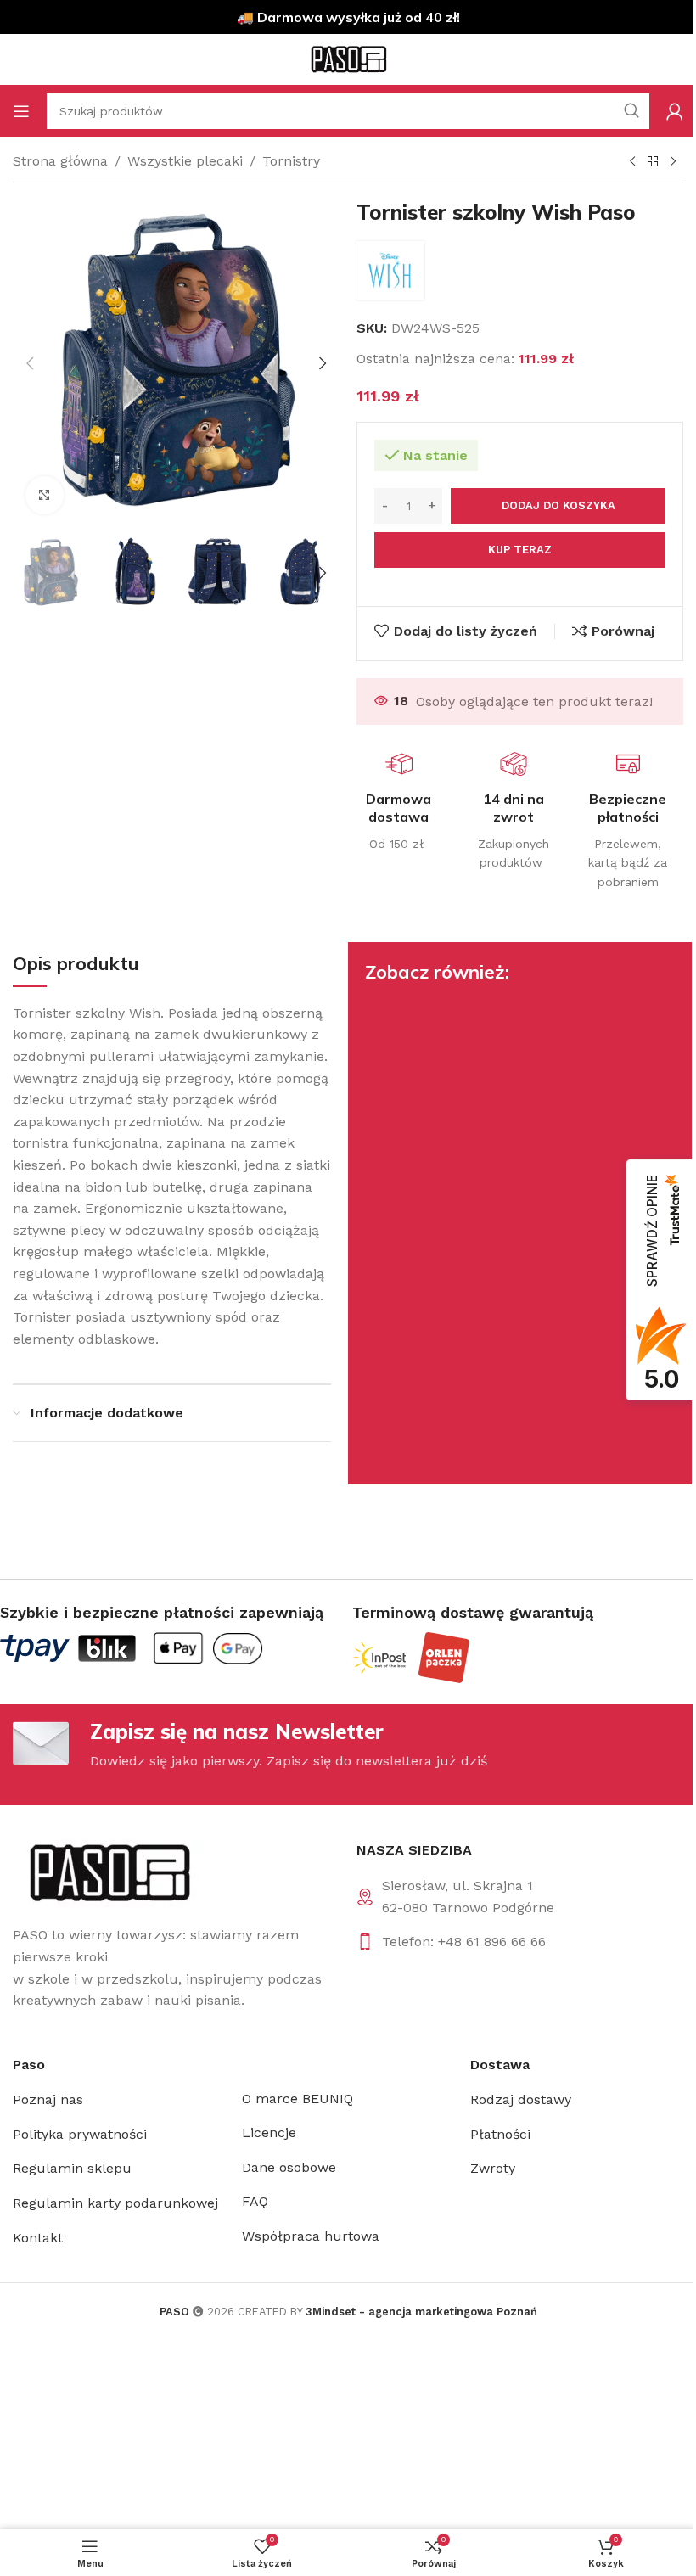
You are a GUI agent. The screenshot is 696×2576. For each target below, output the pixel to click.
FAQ (255, 2201)
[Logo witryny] (348, 58)
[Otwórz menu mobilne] (21, 111)
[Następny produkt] (673, 162)
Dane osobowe (289, 2167)
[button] (30, 363)
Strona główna (60, 161)
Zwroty (493, 2168)
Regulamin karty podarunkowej (115, 2203)
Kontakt (38, 2238)
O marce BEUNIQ (297, 2099)
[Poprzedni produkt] (632, 162)
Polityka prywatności (80, 2134)
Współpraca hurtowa (311, 2236)
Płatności (500, 2134)
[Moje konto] (675, 111)
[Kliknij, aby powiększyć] (45, 495)
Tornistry (291, 161)
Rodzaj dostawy (521, 2099)
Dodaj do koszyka (558, 505)
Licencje (269, 2133)
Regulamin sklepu (72, 2168)
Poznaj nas (48, 2099)
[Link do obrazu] (108, 1872)
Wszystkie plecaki (185, 161)
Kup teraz (520, 550)
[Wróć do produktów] (653, 162)
